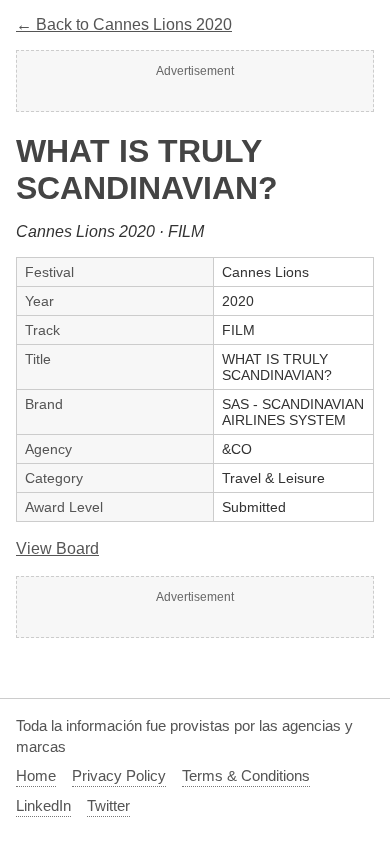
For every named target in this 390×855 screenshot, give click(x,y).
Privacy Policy (119, 775)
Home (36, 775)
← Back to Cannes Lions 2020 (124, 24)
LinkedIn (43, 805)
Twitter (108, 805)
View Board (57, 548)
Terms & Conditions (246, 775)
